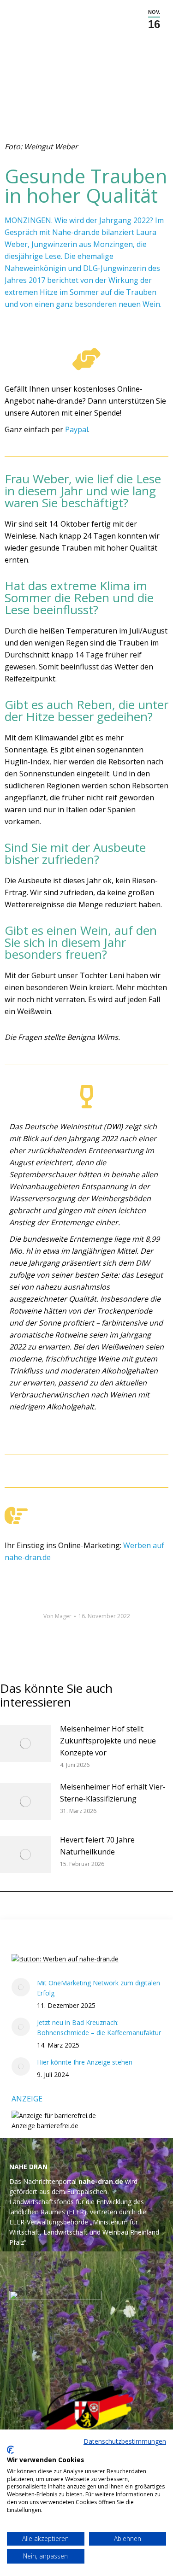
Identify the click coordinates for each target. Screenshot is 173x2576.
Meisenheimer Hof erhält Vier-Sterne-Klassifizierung (113, 1793)
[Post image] (25, 1743)
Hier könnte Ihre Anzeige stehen (85, 2062)
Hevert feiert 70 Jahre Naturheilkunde (97, 1846)
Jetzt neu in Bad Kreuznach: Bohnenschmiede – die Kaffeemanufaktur (99, 2027)
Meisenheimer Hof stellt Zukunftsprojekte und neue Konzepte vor (108, 1741)
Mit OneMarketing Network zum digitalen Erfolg (98, 1988)
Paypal (77, 429)
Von (57, 1616)
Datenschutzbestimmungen (125, 2441)
